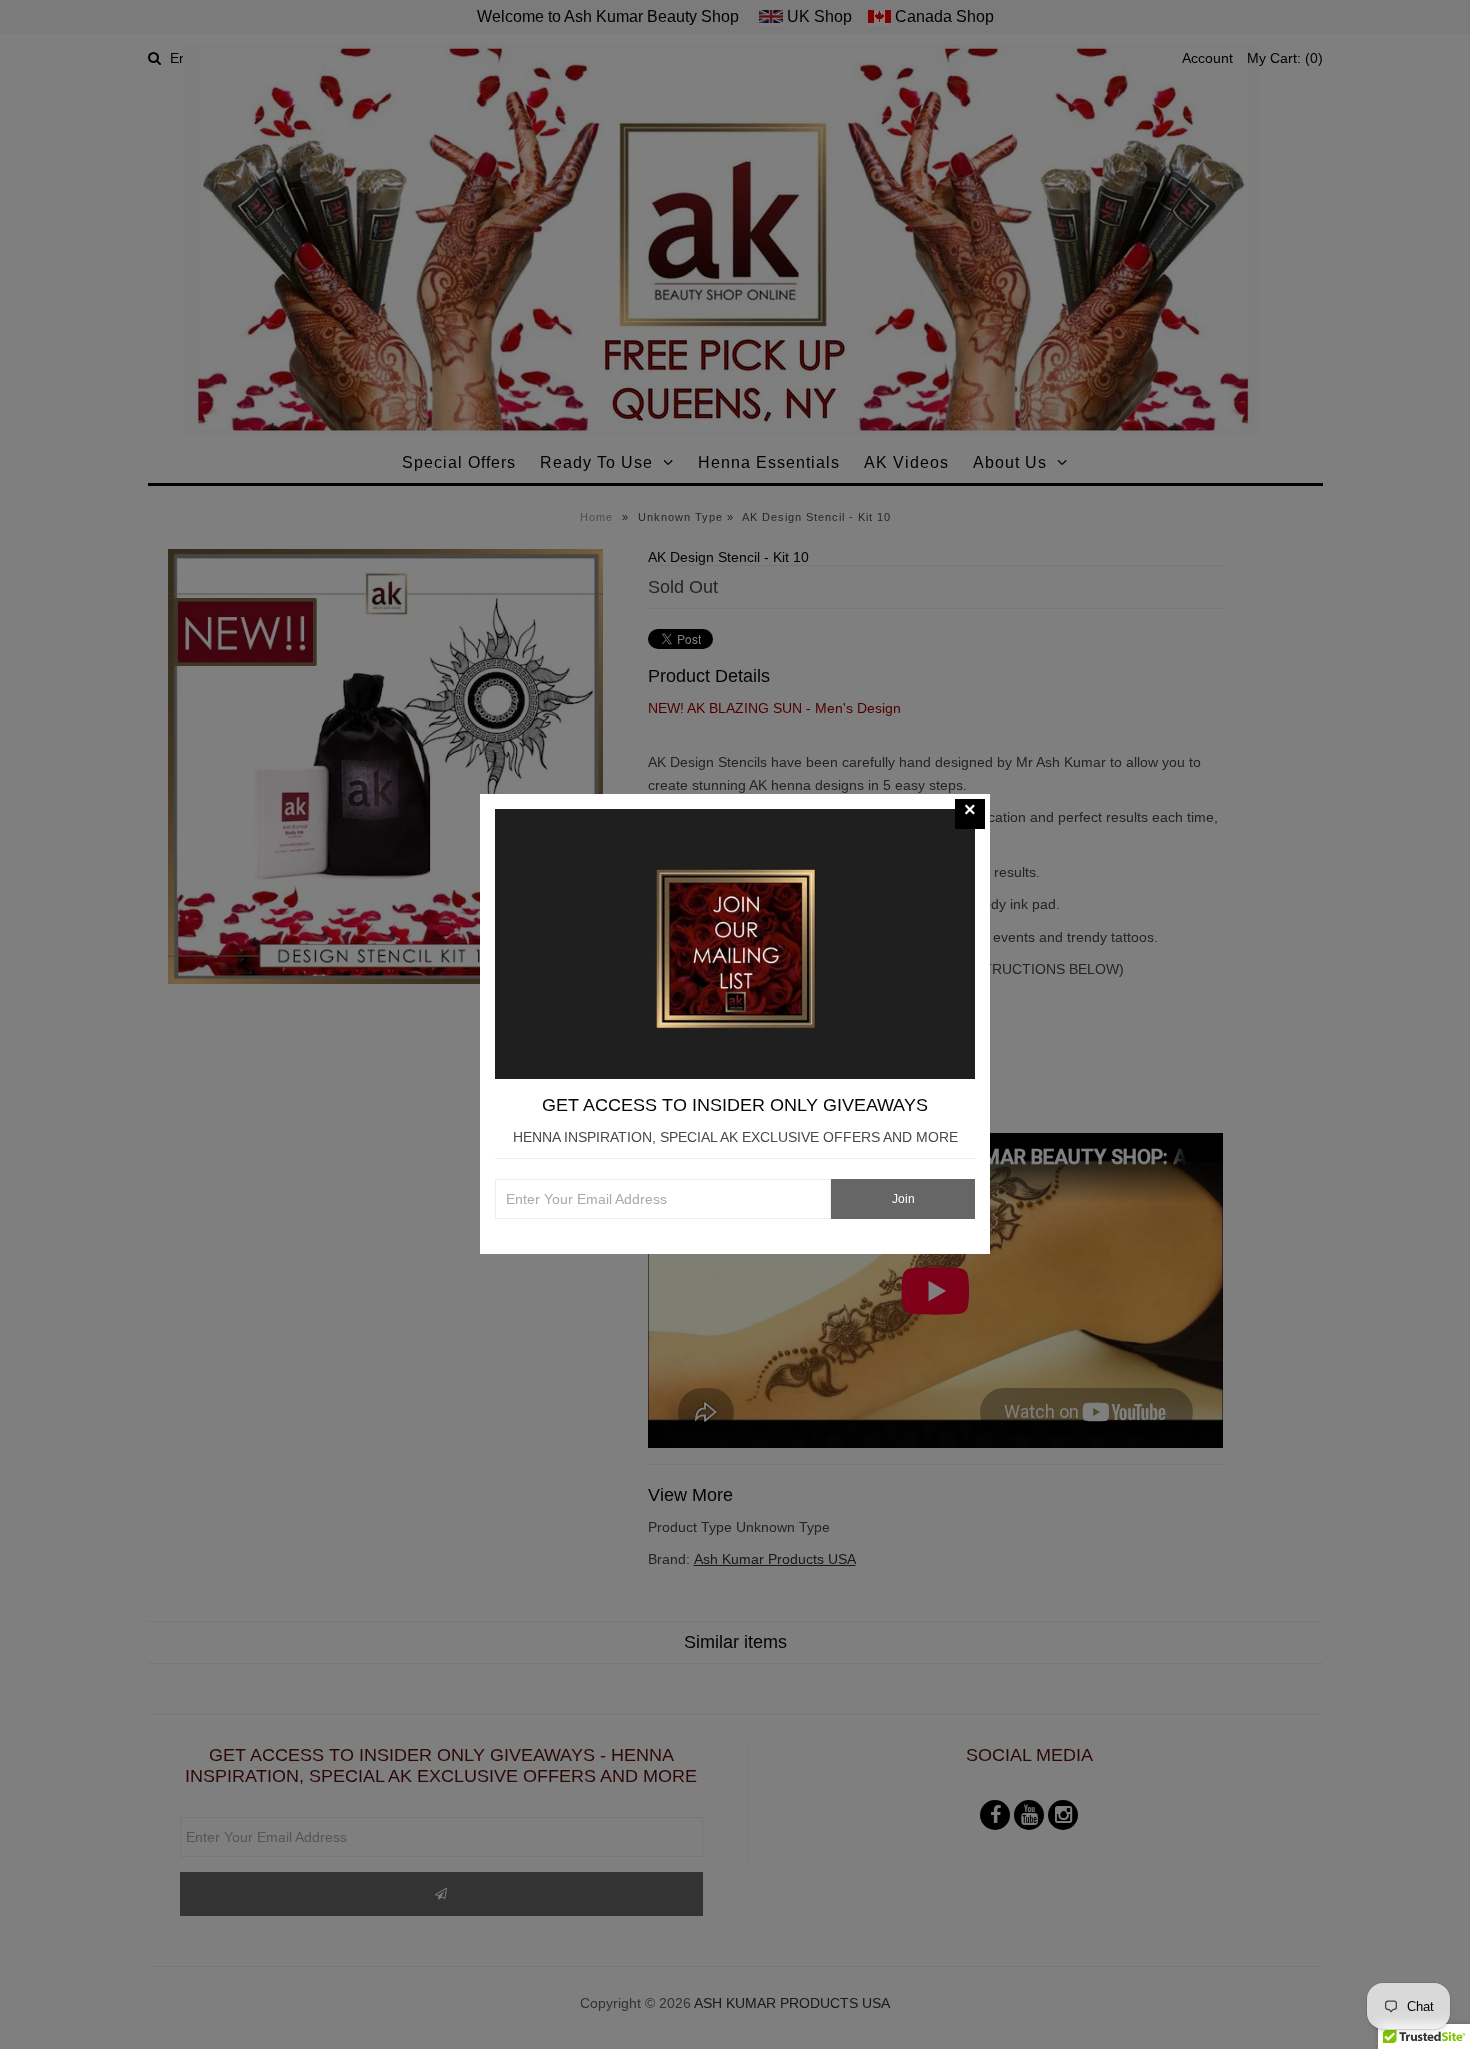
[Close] (970, 814)
